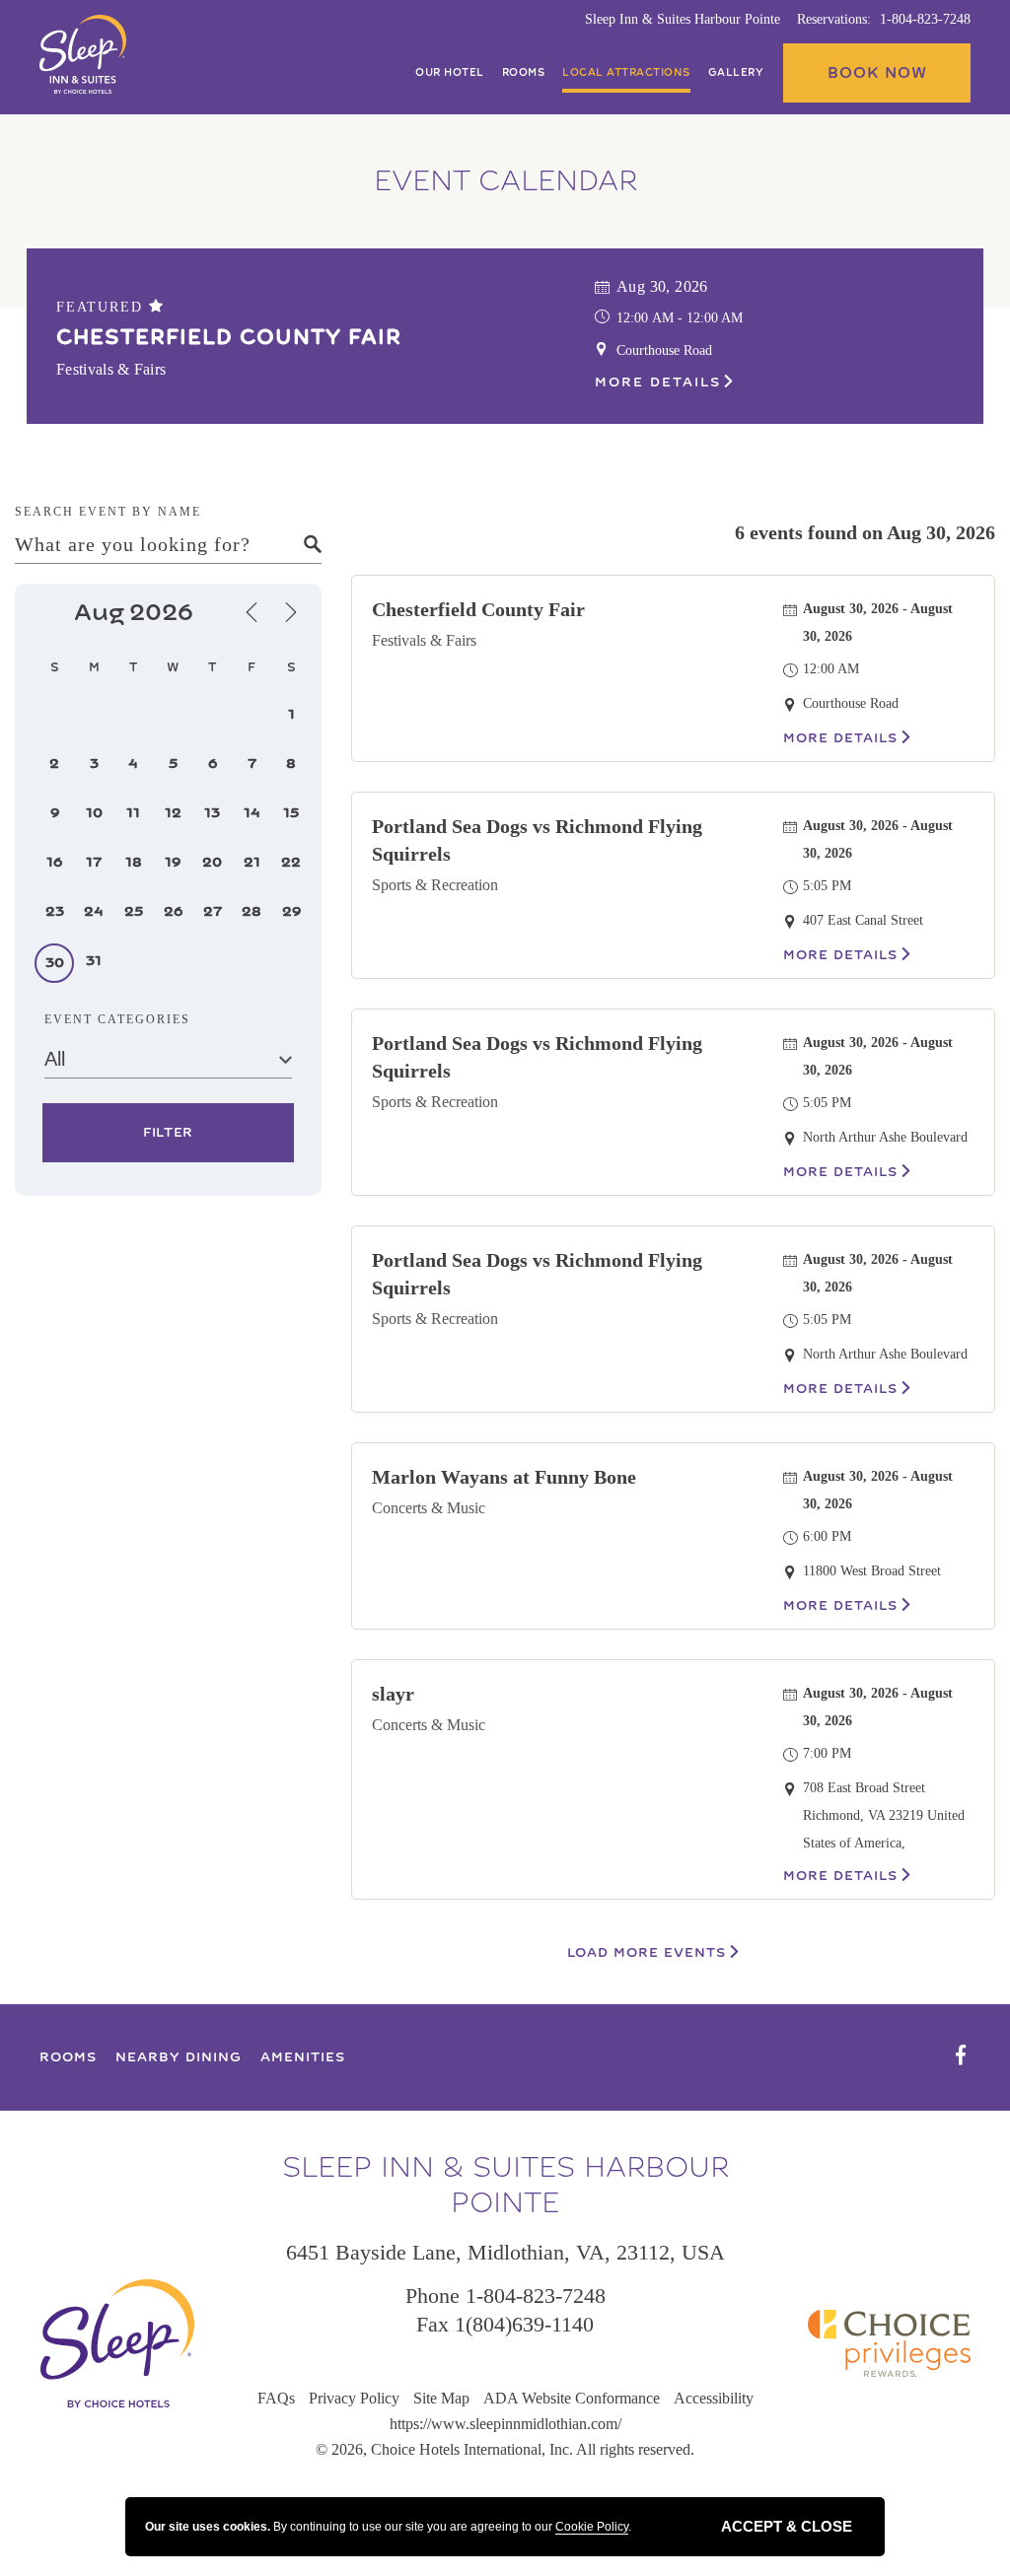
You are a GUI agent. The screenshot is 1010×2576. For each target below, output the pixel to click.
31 (94, 961)
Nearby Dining (179, 2057)
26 (173, 911)
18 (134, 862)
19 (173, 862)
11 (133, 813)
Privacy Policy (354, 2398)
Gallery (736, 73)
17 (94, 862)
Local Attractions (626, 73)
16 (54, 862)
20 (212, 862)
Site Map (441, 2398)
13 (212, 813)
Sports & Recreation (435, 885)
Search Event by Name (108, 512)
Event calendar (505, 181)
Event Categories (117, 1019)
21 (252, 862)
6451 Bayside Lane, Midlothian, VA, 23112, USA (505, 2252)
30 (55, 963)
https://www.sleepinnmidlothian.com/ (505, 2424)
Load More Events (647, 1953)
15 (291, 813)
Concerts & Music (429, 1508)
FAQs (276, 2398)
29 (291, 911)
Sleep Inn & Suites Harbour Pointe (683, 19)
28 (252, 911)
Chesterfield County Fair (229, 337)
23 (55, 911)
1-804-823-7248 (925, 19)
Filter (168, 1133)
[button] (877, 73)
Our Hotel (450, 73)
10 (94, 813)
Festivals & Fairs (424, 640)
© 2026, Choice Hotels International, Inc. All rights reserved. (505, 2449)
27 (213, 911)
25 (134, 911)
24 (94, 911)
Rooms (524, 73)
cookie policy (592, 2527)
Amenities (303, 2057)
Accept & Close (787, 2526)
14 (252, 813)
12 (173, 813)
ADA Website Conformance (572, 2398)
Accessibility (714, 2398)
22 (291, 862)
